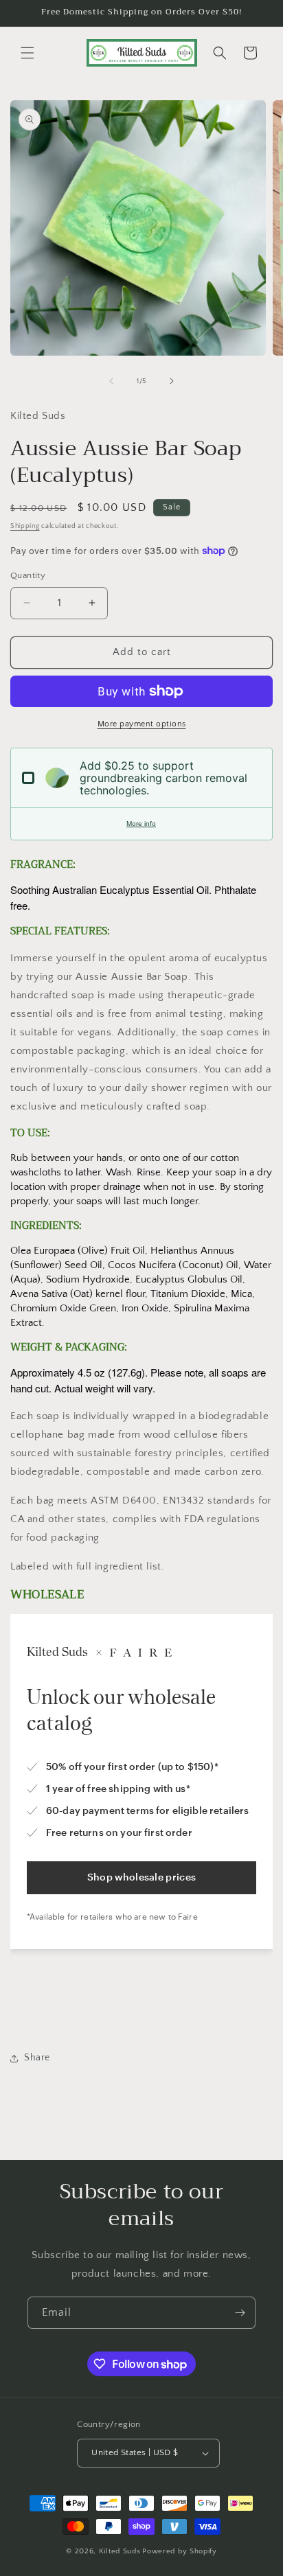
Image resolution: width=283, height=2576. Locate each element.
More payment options (142, 724)
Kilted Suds (120, 2551)
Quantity (28, 575)
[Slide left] (111, 381)
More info (141, 824)
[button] (27, 53)
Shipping (25, 526)
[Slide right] (172, 381)
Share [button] (37, 2058)
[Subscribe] (240, 2313)
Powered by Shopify (180, 2551)
